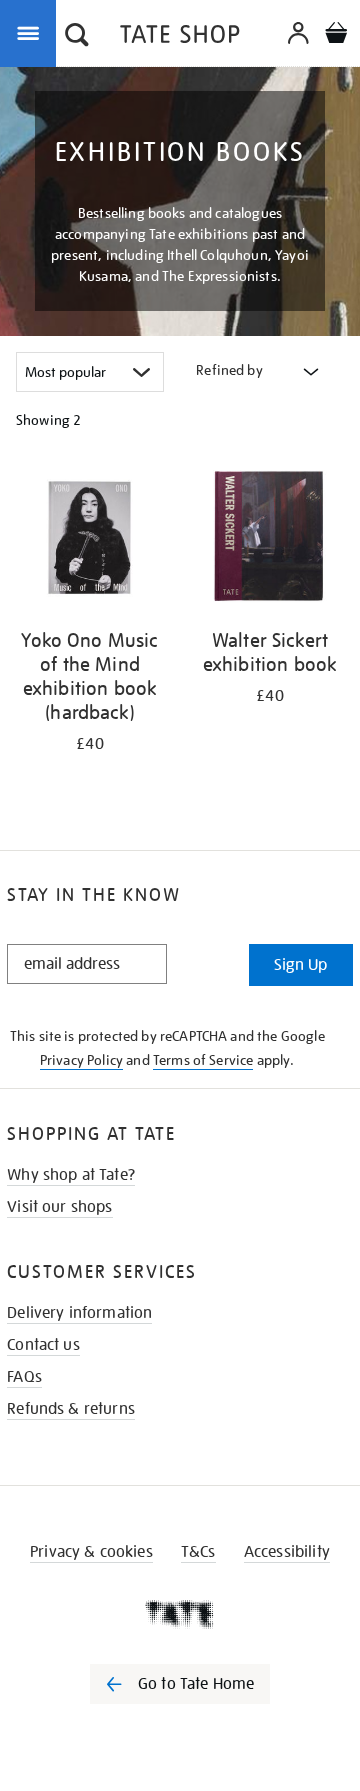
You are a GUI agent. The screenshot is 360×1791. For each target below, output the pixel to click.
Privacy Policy (81, 1060)
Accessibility (287, 1552)
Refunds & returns (71, 1409)
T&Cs (198, 1552)
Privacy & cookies (91, 1552)
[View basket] (336, 35)
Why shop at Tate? (71, 1175)
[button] (77, 37)
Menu (32, 32)
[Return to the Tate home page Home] (180, 37)
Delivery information (79, 1313)
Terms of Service (203, 1060)
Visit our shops (59, 1207)
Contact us (43, 1345)
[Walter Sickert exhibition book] (270, 539)
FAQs (24, 1377)
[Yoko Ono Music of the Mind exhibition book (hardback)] (90, 539)
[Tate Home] (180, 1614)
